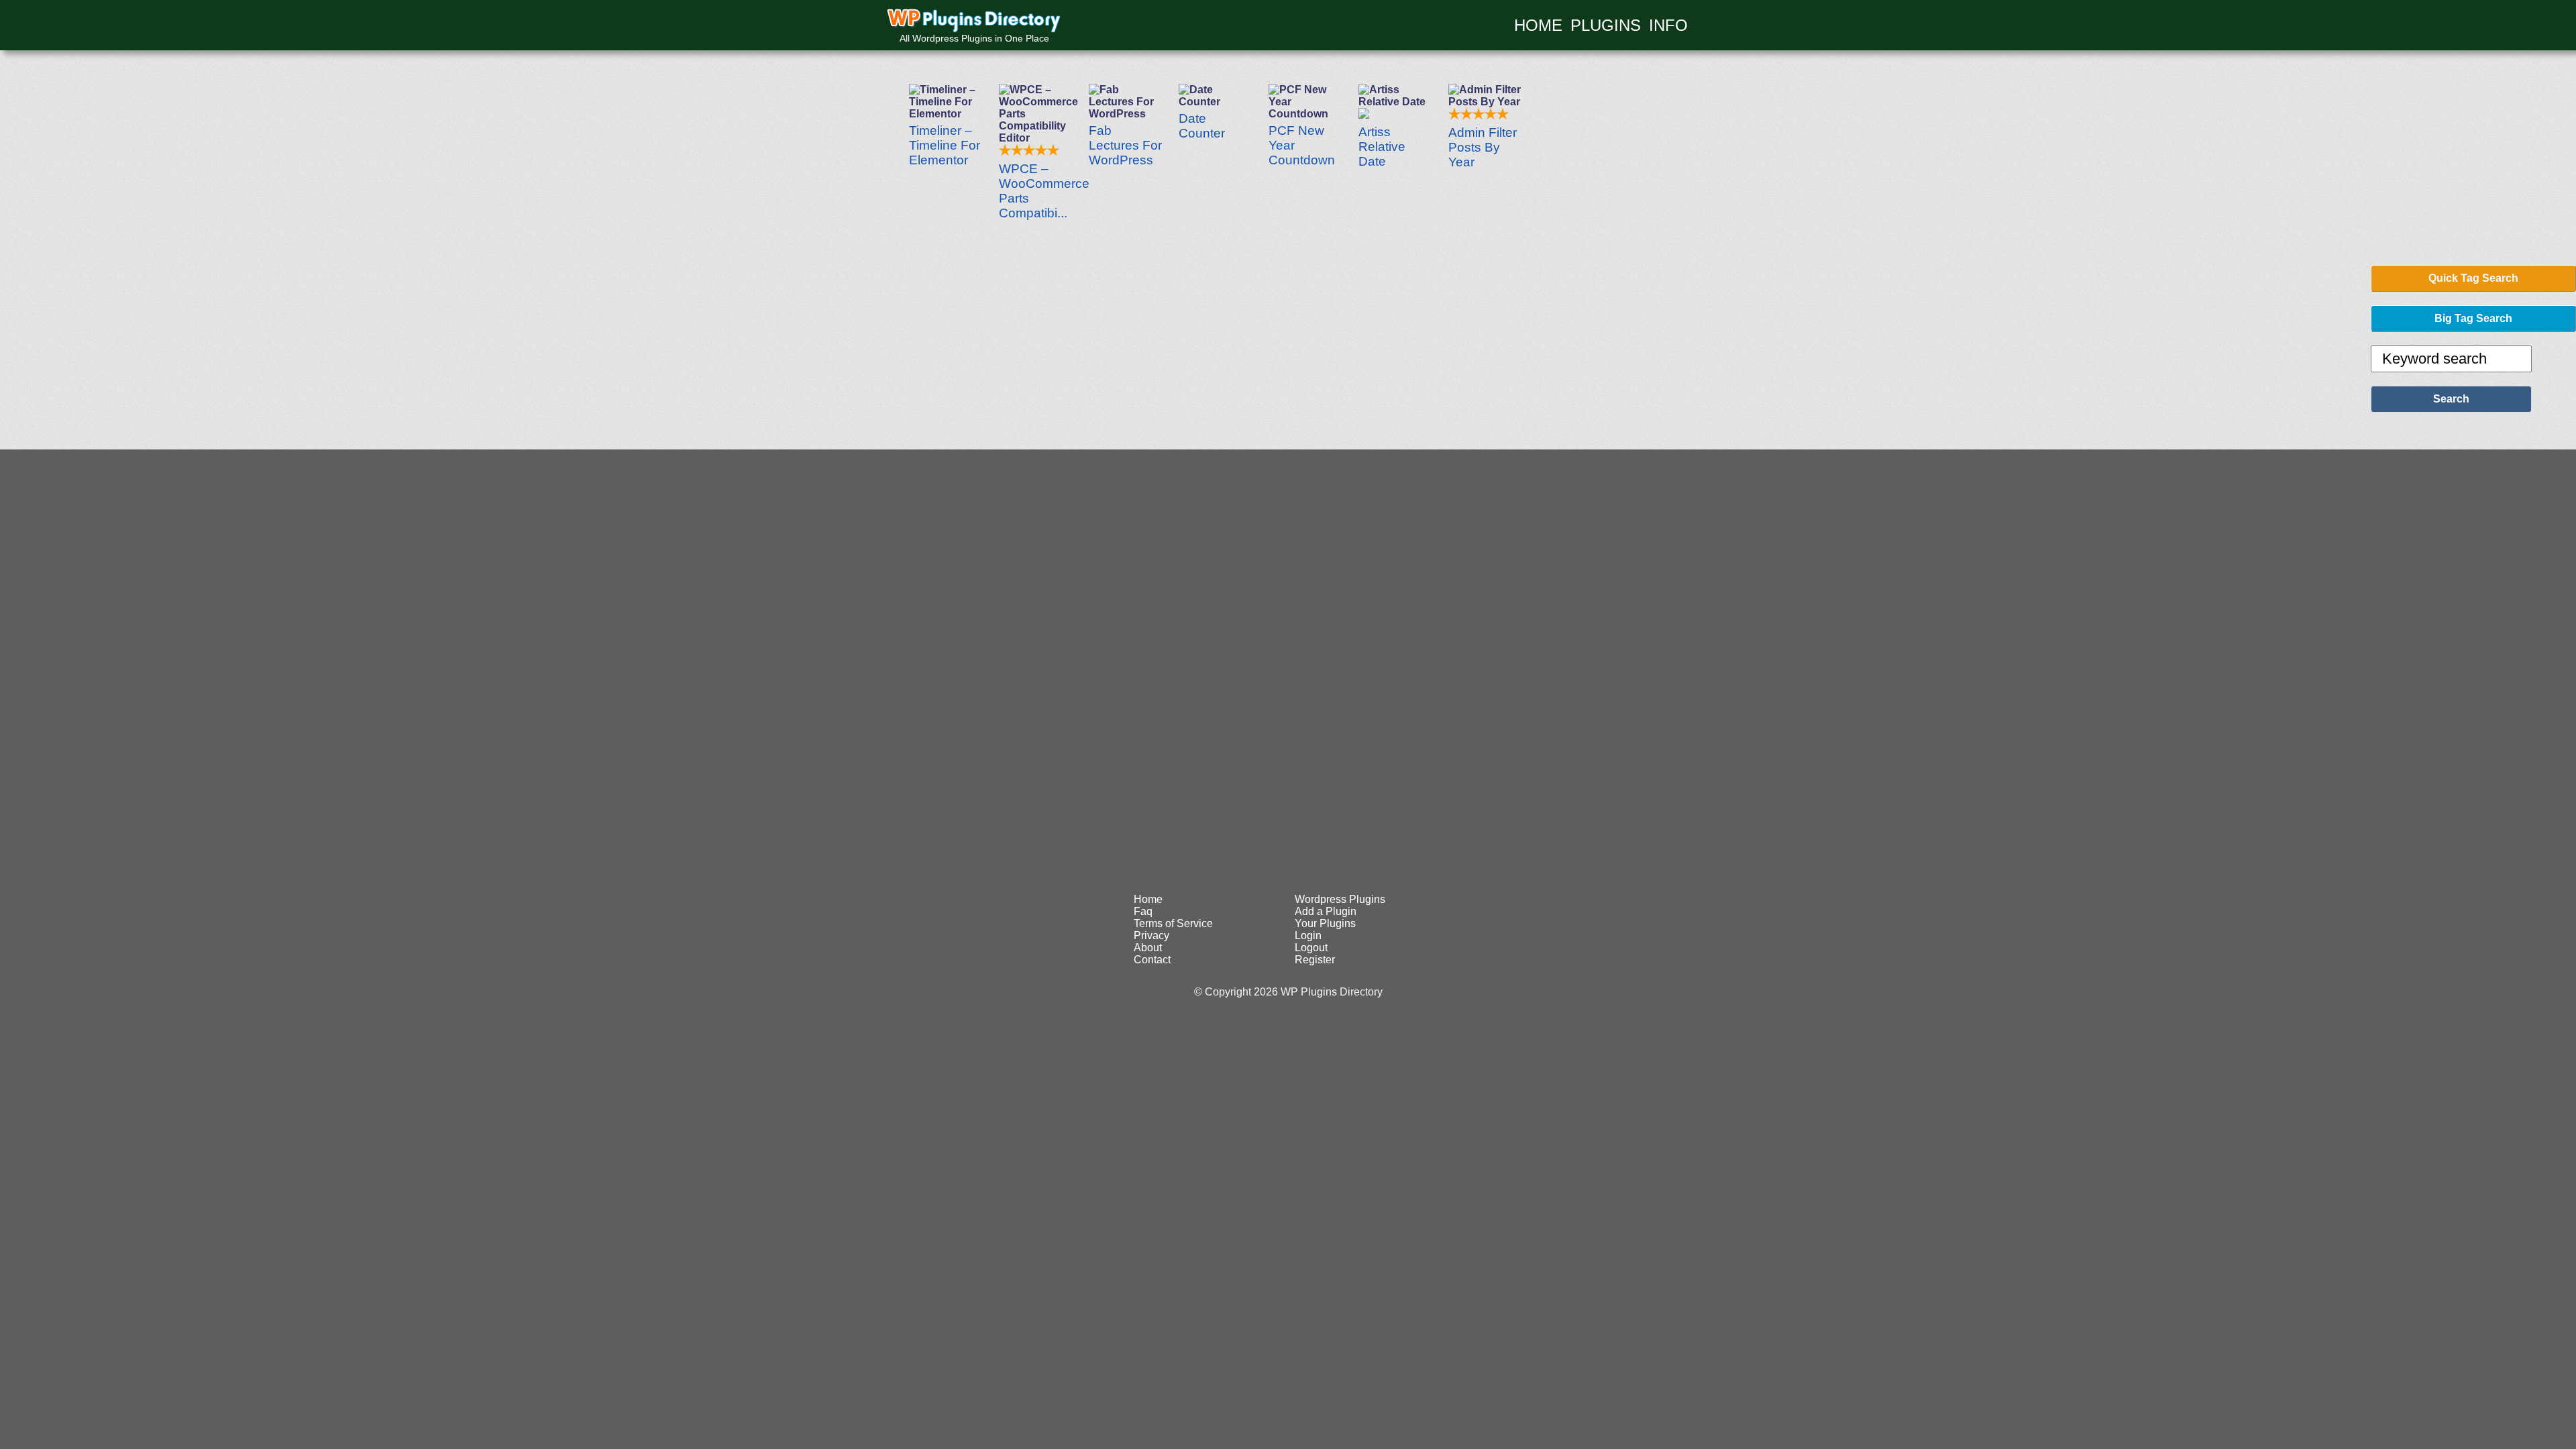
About (1148, 948)
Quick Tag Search (2473, 278)
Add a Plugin (1326, 911)
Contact (1152, 960)
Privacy (1151, 935)
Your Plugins (1325, 923)
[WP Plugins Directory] (974, 21)
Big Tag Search (2473, 318)
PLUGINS (1606, 25)
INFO (1668, 25)
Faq (1143, 911)
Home (1148, 899)
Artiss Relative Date (1382, 147)
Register (1315, 960)
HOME (1538, 25)
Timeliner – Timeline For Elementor (945, 145)
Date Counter (1202, 126)
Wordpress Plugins (1340, 899)
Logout (1311, 948)
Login (1308, 935)
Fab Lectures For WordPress (1125, 145)
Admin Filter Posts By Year (1483, 147)
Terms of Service (1173, 923)
